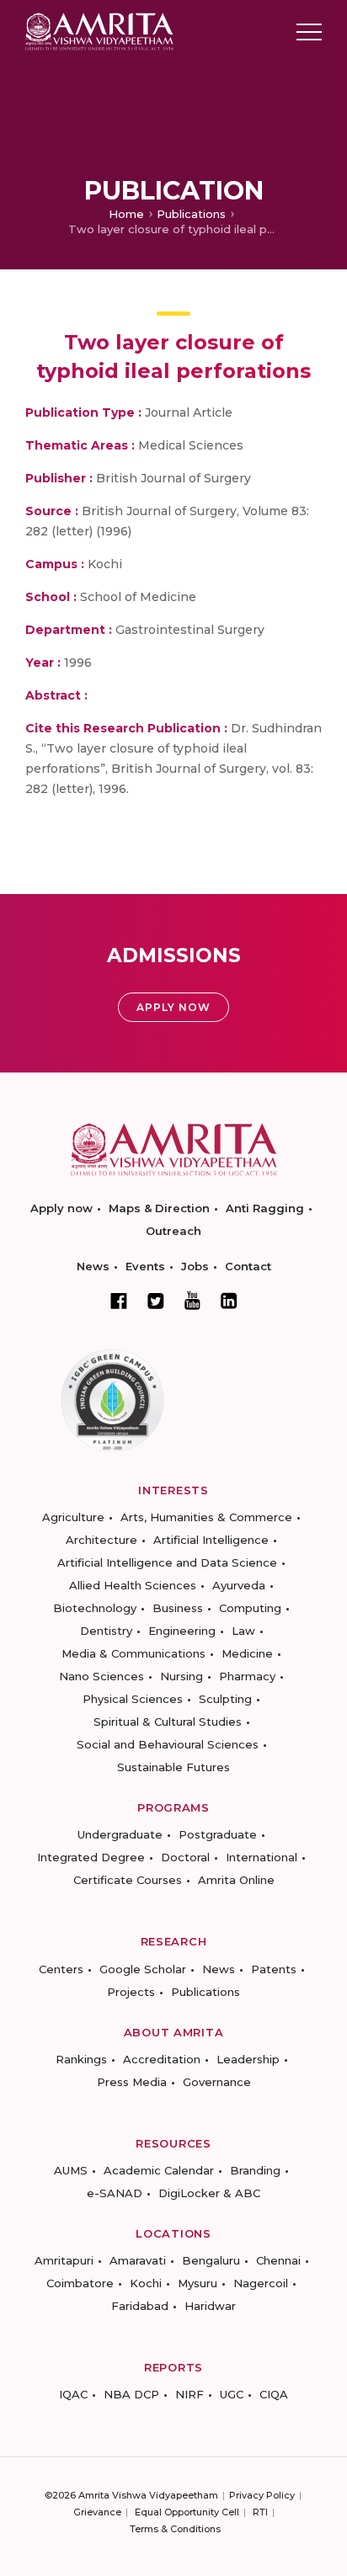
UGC (232, 2394)
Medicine (247, 1653)
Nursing (182, 1676)
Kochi (146, 2283)
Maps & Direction (159, 1208)
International (262, 1857)
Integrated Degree (91, 1857)
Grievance (97, 2512)
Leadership (248, 2059)
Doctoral (185, 1857)
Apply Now (173, 1007)
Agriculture (73, 1517)
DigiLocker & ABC (209, 2193)
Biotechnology (95, 1608)
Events (145, 1266)
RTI (260, 2512)
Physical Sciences (133, 1699)
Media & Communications (133, 1653)
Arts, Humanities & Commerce (206, 1517)
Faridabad (140, 2306)
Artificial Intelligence (211, 1540)
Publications (191, 214)
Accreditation (162, 2059)
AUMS (71, 2170)
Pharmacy (247, 1676)
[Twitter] (156, 1301)
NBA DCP (131, 2394)
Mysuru (198, 2283)
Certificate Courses (128, 1880)
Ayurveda (239, 1585)
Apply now (61, 1208)
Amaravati (138, 2260)
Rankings (81, 2059)
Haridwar (210, 2306)
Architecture (101, 1540)
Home (126, 214)
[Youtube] (192, 1300)
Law (243, 1631)
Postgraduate (218, 1834)
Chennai (278, 2260)
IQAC (73, 2394)
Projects (131, 1992)
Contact (248, 1266)
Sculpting (225, 1699)
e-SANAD (115, 2193)
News (93, 1266)
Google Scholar (143, 1969)
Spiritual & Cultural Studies (168, 1722)
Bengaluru (211, 2260)
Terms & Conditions (175, 2529)
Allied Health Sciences (133, 1585)
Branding (255, 2170)
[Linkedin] (229, 1301)
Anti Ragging (265, 1208)
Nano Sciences (101, 1676)
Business (178, 1608)
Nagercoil (261, 2283)
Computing (250, 1608)
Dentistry (106, 1631)
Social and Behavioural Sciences (168, 1744)
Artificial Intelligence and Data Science (167, 1562)
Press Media (132, 2082)
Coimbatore (80, 2283)
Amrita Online (236, 1880)
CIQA (274, 2394)
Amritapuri (64, 2260)
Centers (61, 1969)
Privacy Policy (262, 2495)
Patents (274, 1969)
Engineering (182, 1631)
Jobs (195, 1266)
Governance (217, 2082)
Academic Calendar (159, 2170)
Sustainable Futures (173, 1767)
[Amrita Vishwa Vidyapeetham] (99, 31)
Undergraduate (120, 1834)
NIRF (190, 2394)
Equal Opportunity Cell (187, 2512)
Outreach (173, 1231)
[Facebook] (119, 1301)
